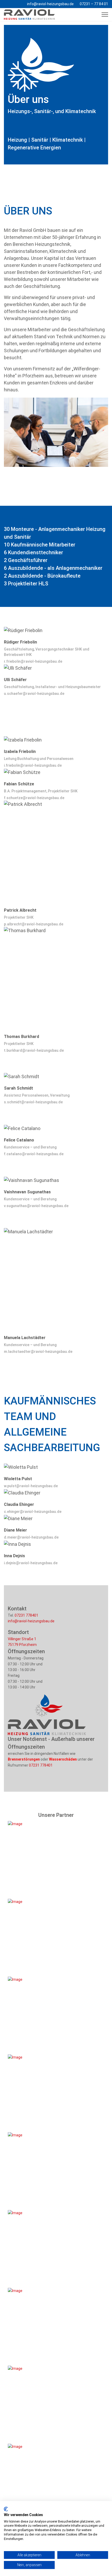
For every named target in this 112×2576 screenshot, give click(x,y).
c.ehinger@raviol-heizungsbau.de (33, 1512)
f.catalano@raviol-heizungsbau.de (34, 1154)
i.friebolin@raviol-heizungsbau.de (33, 765)
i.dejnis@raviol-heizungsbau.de (31, 1563)
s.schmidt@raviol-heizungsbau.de (33, 1102)
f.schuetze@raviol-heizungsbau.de (34, 798)
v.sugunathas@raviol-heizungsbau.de (36, 1206)
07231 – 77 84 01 (94, 4)
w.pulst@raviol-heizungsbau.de (31, 1486)
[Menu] (105, 15)
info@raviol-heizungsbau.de (50, 4)
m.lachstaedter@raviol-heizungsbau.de (38, 1352)
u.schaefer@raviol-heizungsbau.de (34, 694)
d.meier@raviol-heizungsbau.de (31, 1537)
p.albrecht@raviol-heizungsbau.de (34, 924)
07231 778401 (26, 1615)
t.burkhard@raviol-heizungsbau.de (34, 1050)
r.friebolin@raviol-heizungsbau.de (33, 661)
